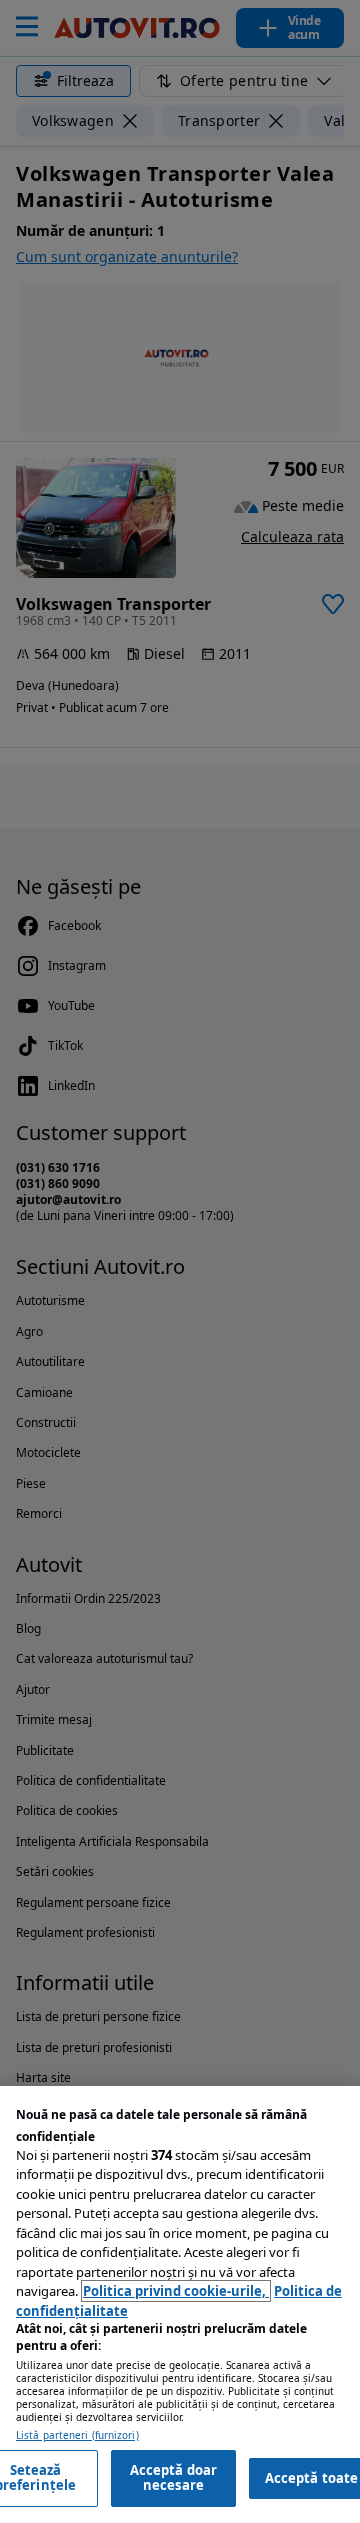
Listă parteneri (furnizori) (77, 2435)
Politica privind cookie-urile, (176, 2291)
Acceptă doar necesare (174, 2478)
